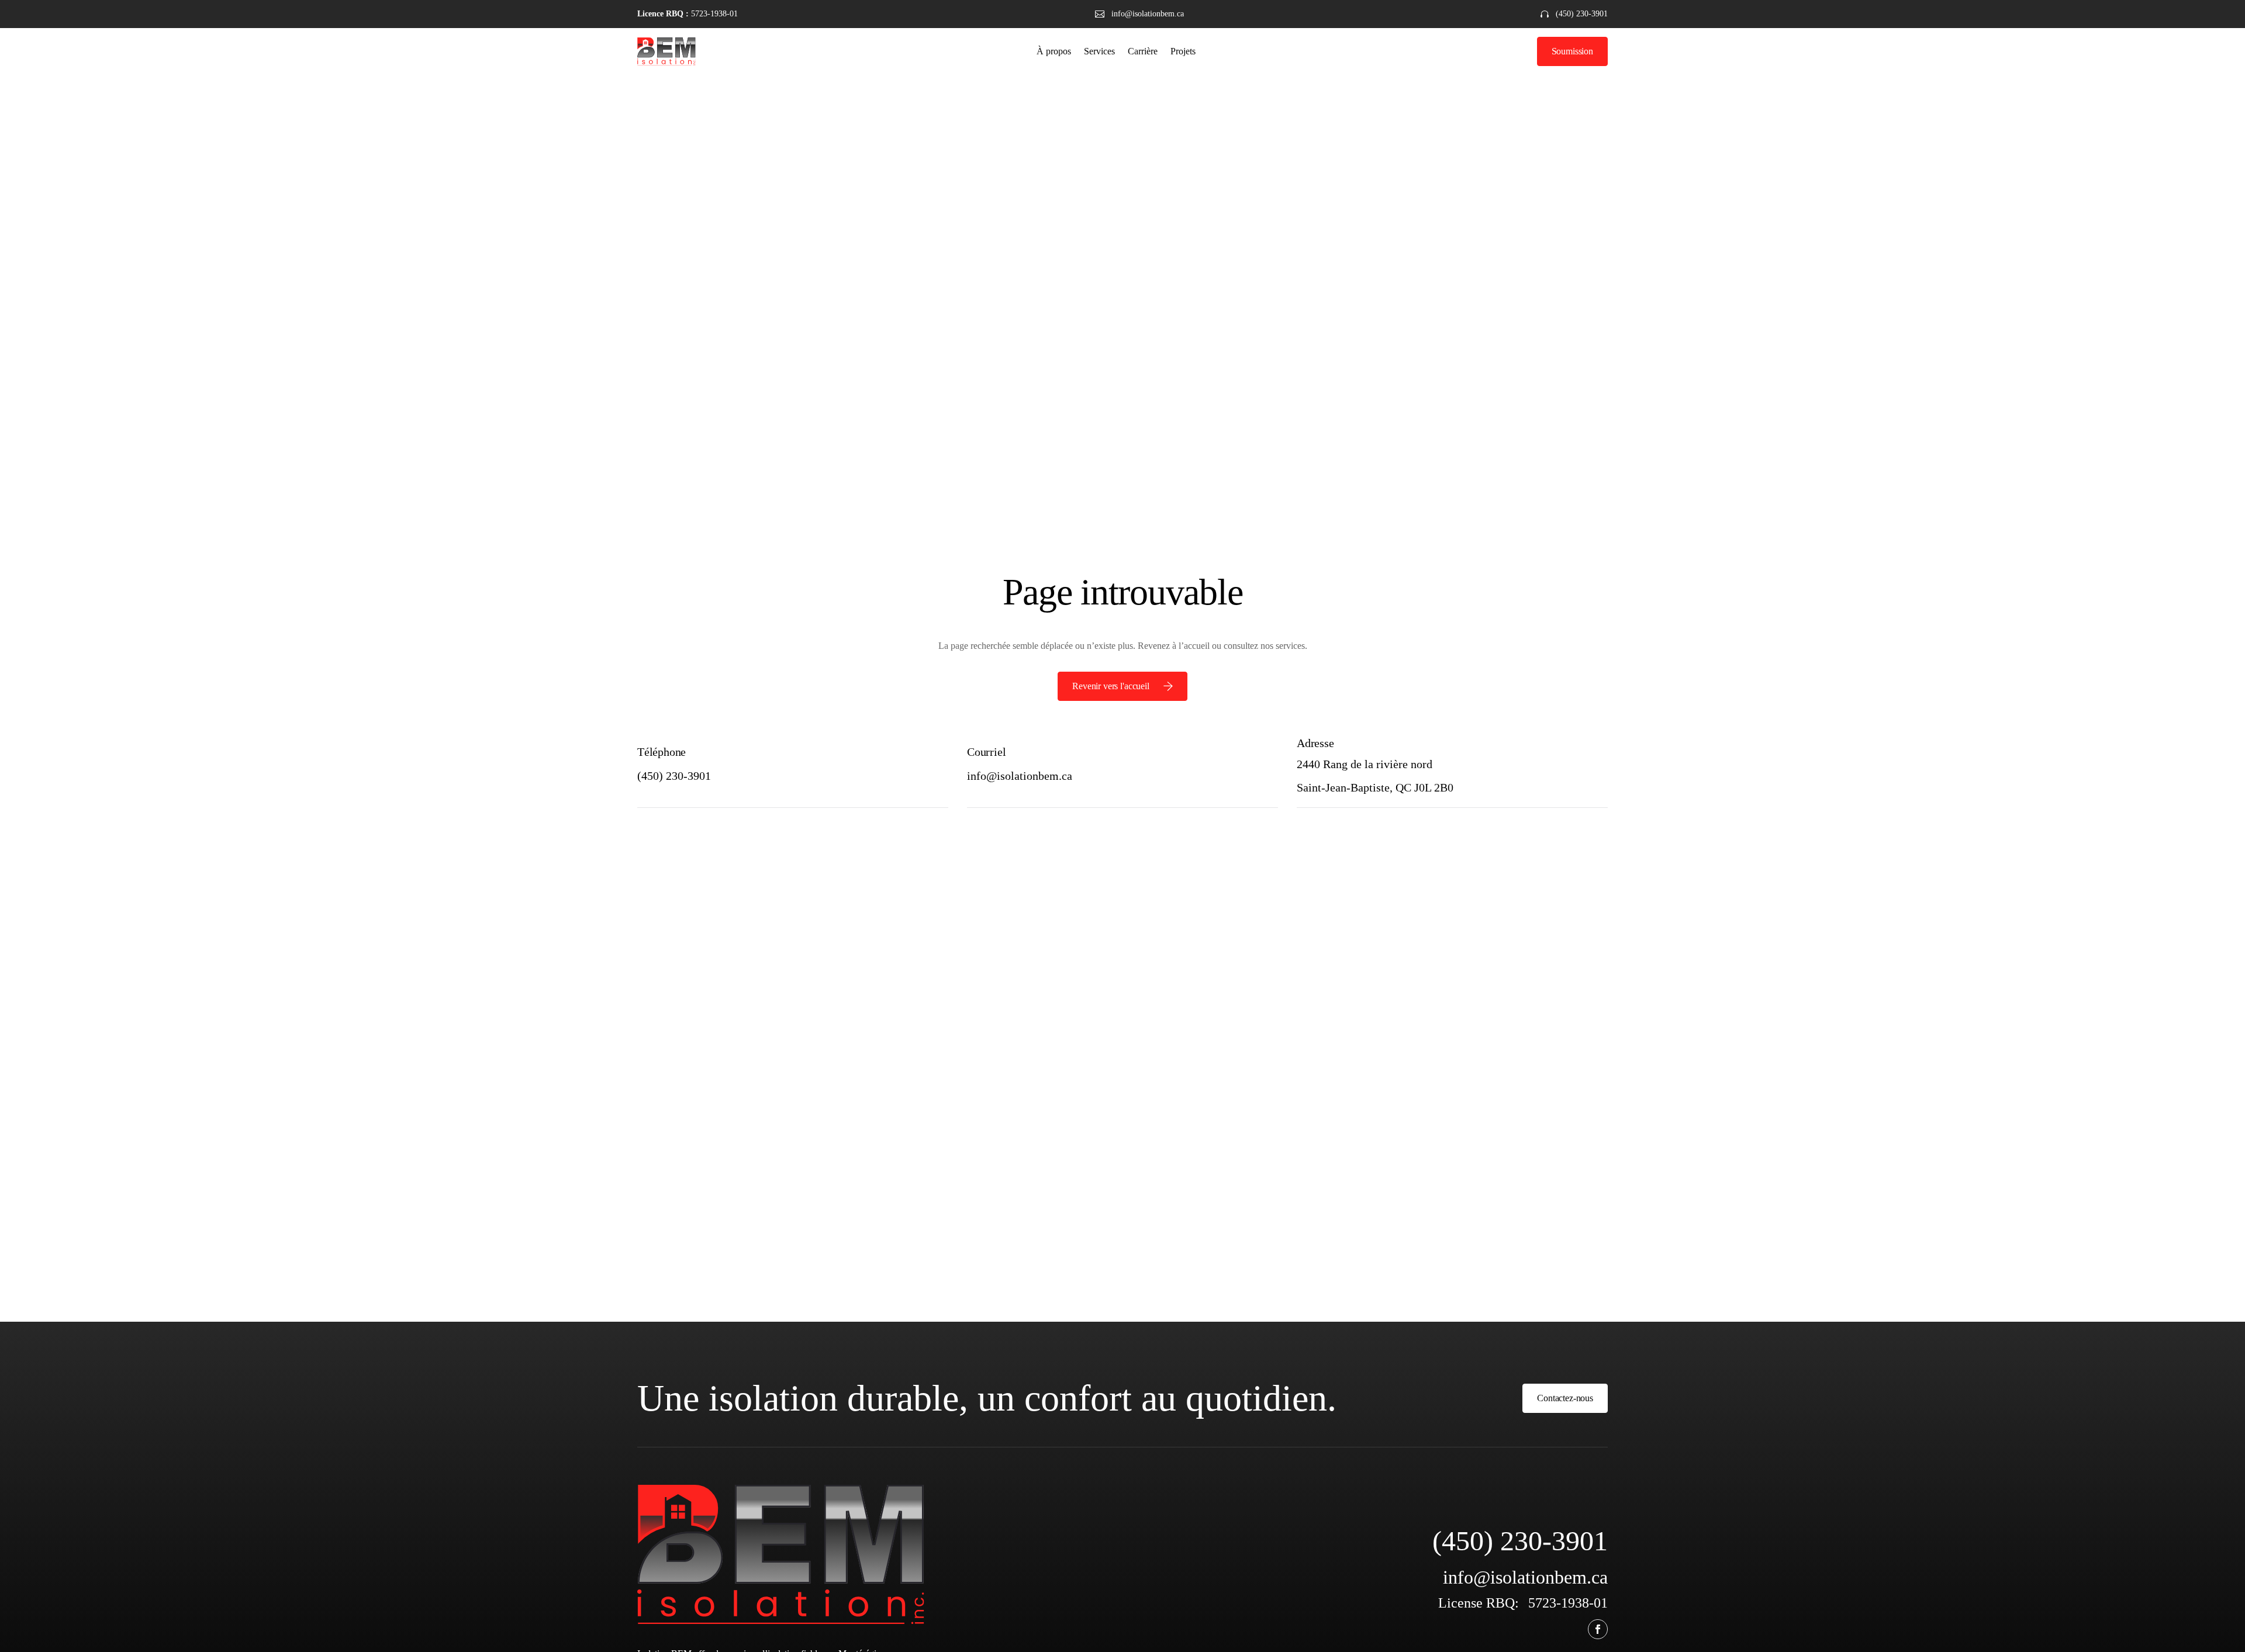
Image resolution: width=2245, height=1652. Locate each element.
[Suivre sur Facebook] (1598, 1629)
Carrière (1143, 51)
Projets (1183, 51)
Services (1099, 51)
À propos (1054, 51)
